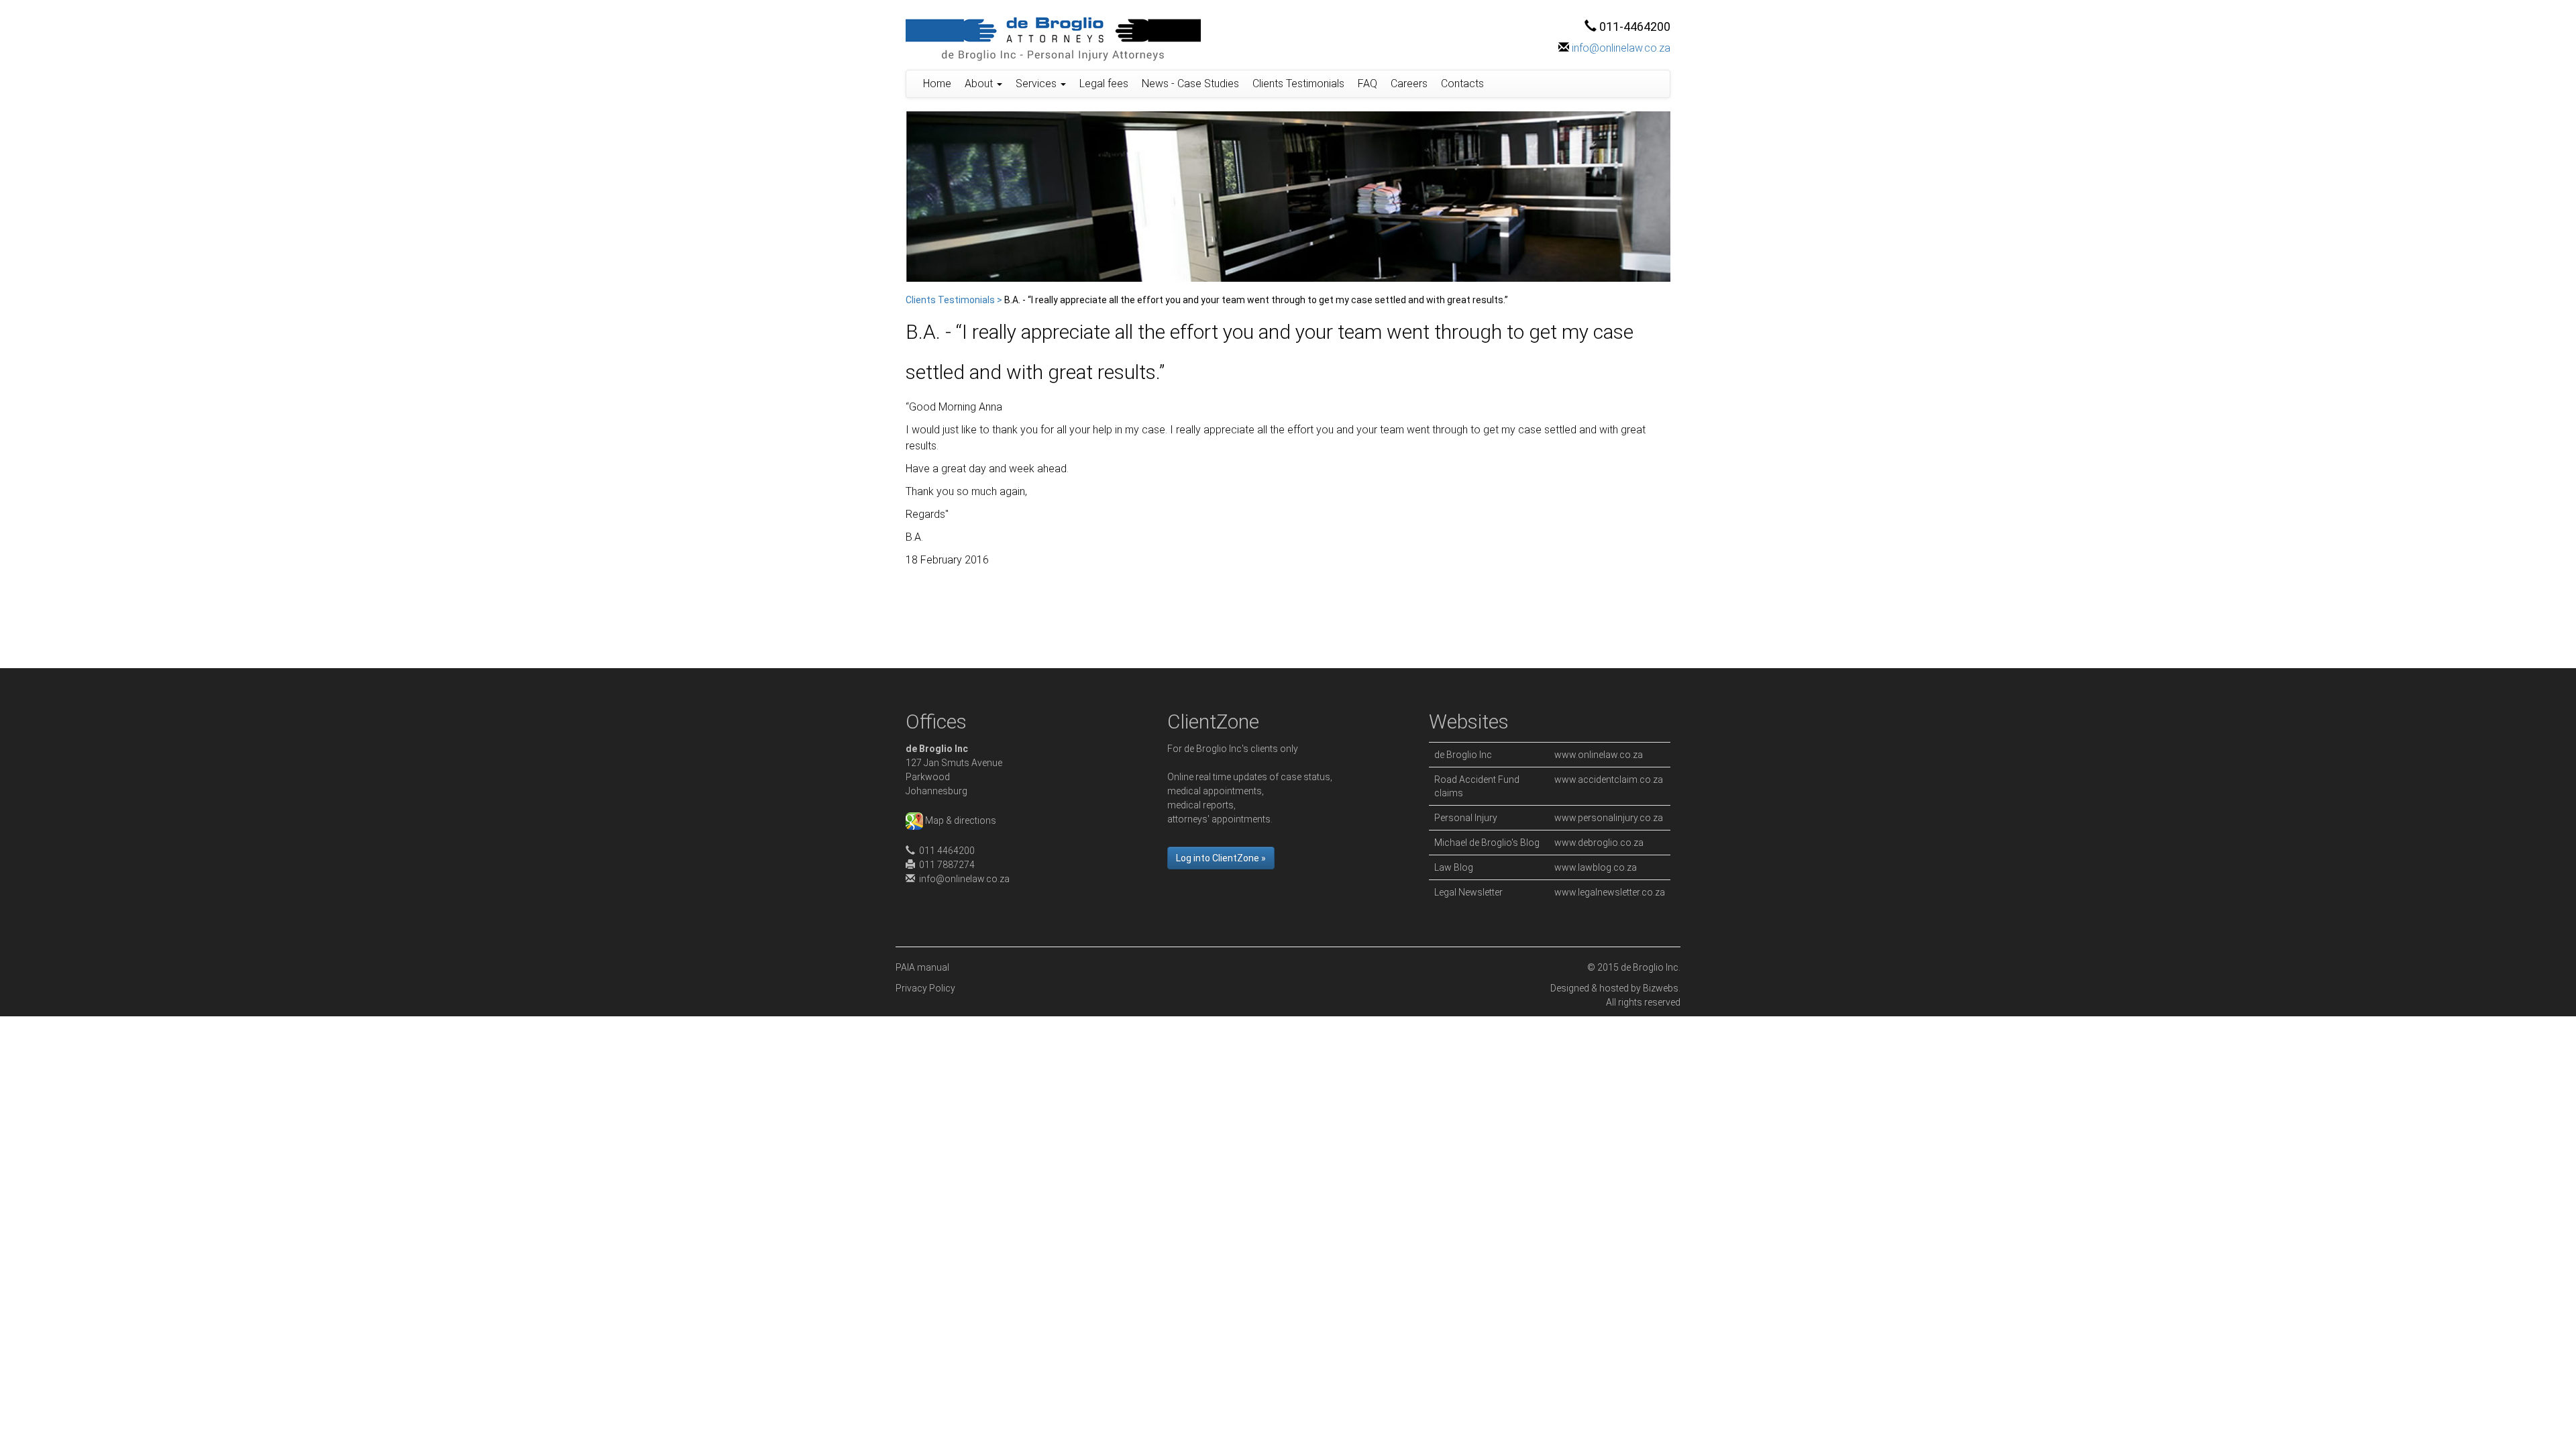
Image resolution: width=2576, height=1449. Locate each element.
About (980, 84)
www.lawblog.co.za (1596, 867)
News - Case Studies (1190, 84)
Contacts (1462, 84)
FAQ (1367, 84)
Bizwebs (1661, 988)
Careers (1409, 84)
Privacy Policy (925, 988)
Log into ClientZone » (1221, 858)
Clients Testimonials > (954, 300)
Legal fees (1104, 84)
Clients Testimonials (1298, 84)
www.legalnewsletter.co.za (1610, 892)
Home (937, 84)
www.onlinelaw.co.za (1599, 755)
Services (1037, 84)
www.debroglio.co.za (1599, 843)
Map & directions (960, 820)
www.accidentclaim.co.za (1609, 780)
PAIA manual (922, 967)
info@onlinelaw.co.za (1621, 48)
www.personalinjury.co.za (1609, 818)
